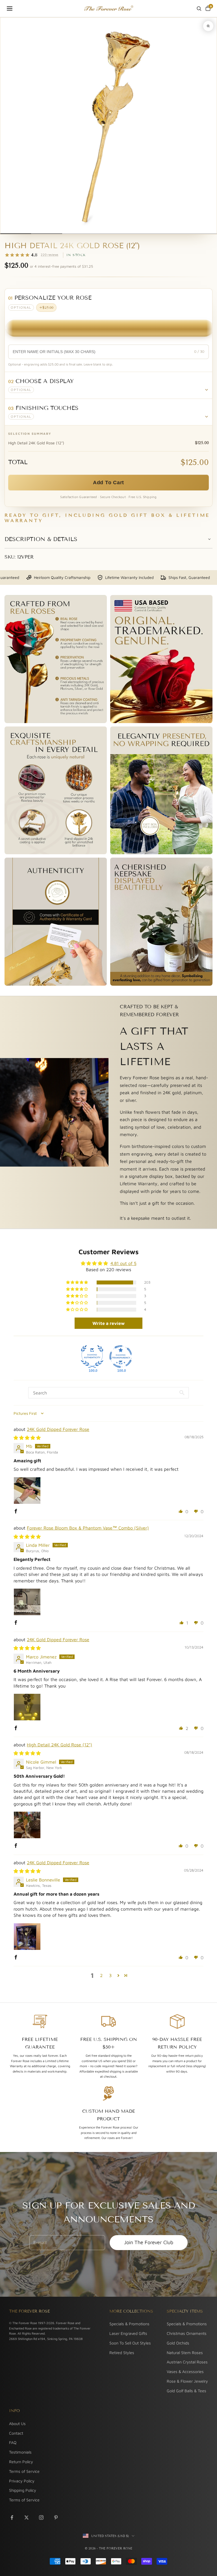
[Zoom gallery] (208, 26)
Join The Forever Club (149, 2242)
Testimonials (20, 2452)
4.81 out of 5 (123, 1263)
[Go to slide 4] (108, 234)
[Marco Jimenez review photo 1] (27, 1707)
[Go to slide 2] (46, 234)
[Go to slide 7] (201, 234)
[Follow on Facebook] (12, 2517)
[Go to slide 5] (139, 234)
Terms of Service (24, 2471)
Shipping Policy (23, 2490)
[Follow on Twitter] (27, 2517)
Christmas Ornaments (187, 2333)
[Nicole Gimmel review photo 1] (27, 1825)
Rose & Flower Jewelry (187, 2381)
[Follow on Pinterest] (56, 2517)
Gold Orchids (178, 2343)
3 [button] (110, 1975)
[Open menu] (10, 8)
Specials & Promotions (129, 2324)
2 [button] (101, 1975)
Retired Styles (122, 2353)
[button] (108, 385)
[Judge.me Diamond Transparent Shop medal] (121, 1357)
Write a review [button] (108, 1323)
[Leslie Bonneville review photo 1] (27, 1937)
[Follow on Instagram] (41, 2517)
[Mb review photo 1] (27, 1491)
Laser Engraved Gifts (128, 2333)
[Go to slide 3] (78, 234)
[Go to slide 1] (16, 234)
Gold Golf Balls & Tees (186, 2391)
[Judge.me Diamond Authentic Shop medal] (92, 1357)
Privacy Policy (22, 2481)
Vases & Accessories (185, 2371)
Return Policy (21, 2462)
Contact (16, 2433)
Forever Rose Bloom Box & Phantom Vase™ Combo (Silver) (88, 1528)
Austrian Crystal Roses (187, 2362)
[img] (27, 1438)
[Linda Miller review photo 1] (27, 1602)
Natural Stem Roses (185, 2353)
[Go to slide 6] (170, 234)
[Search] (199, 8)
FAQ (13, 2442)
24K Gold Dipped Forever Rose (58, 1429)
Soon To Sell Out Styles (130, 2343)
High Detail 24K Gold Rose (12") (59, 1745)
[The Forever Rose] (108, 8)
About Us (17, 2423)
